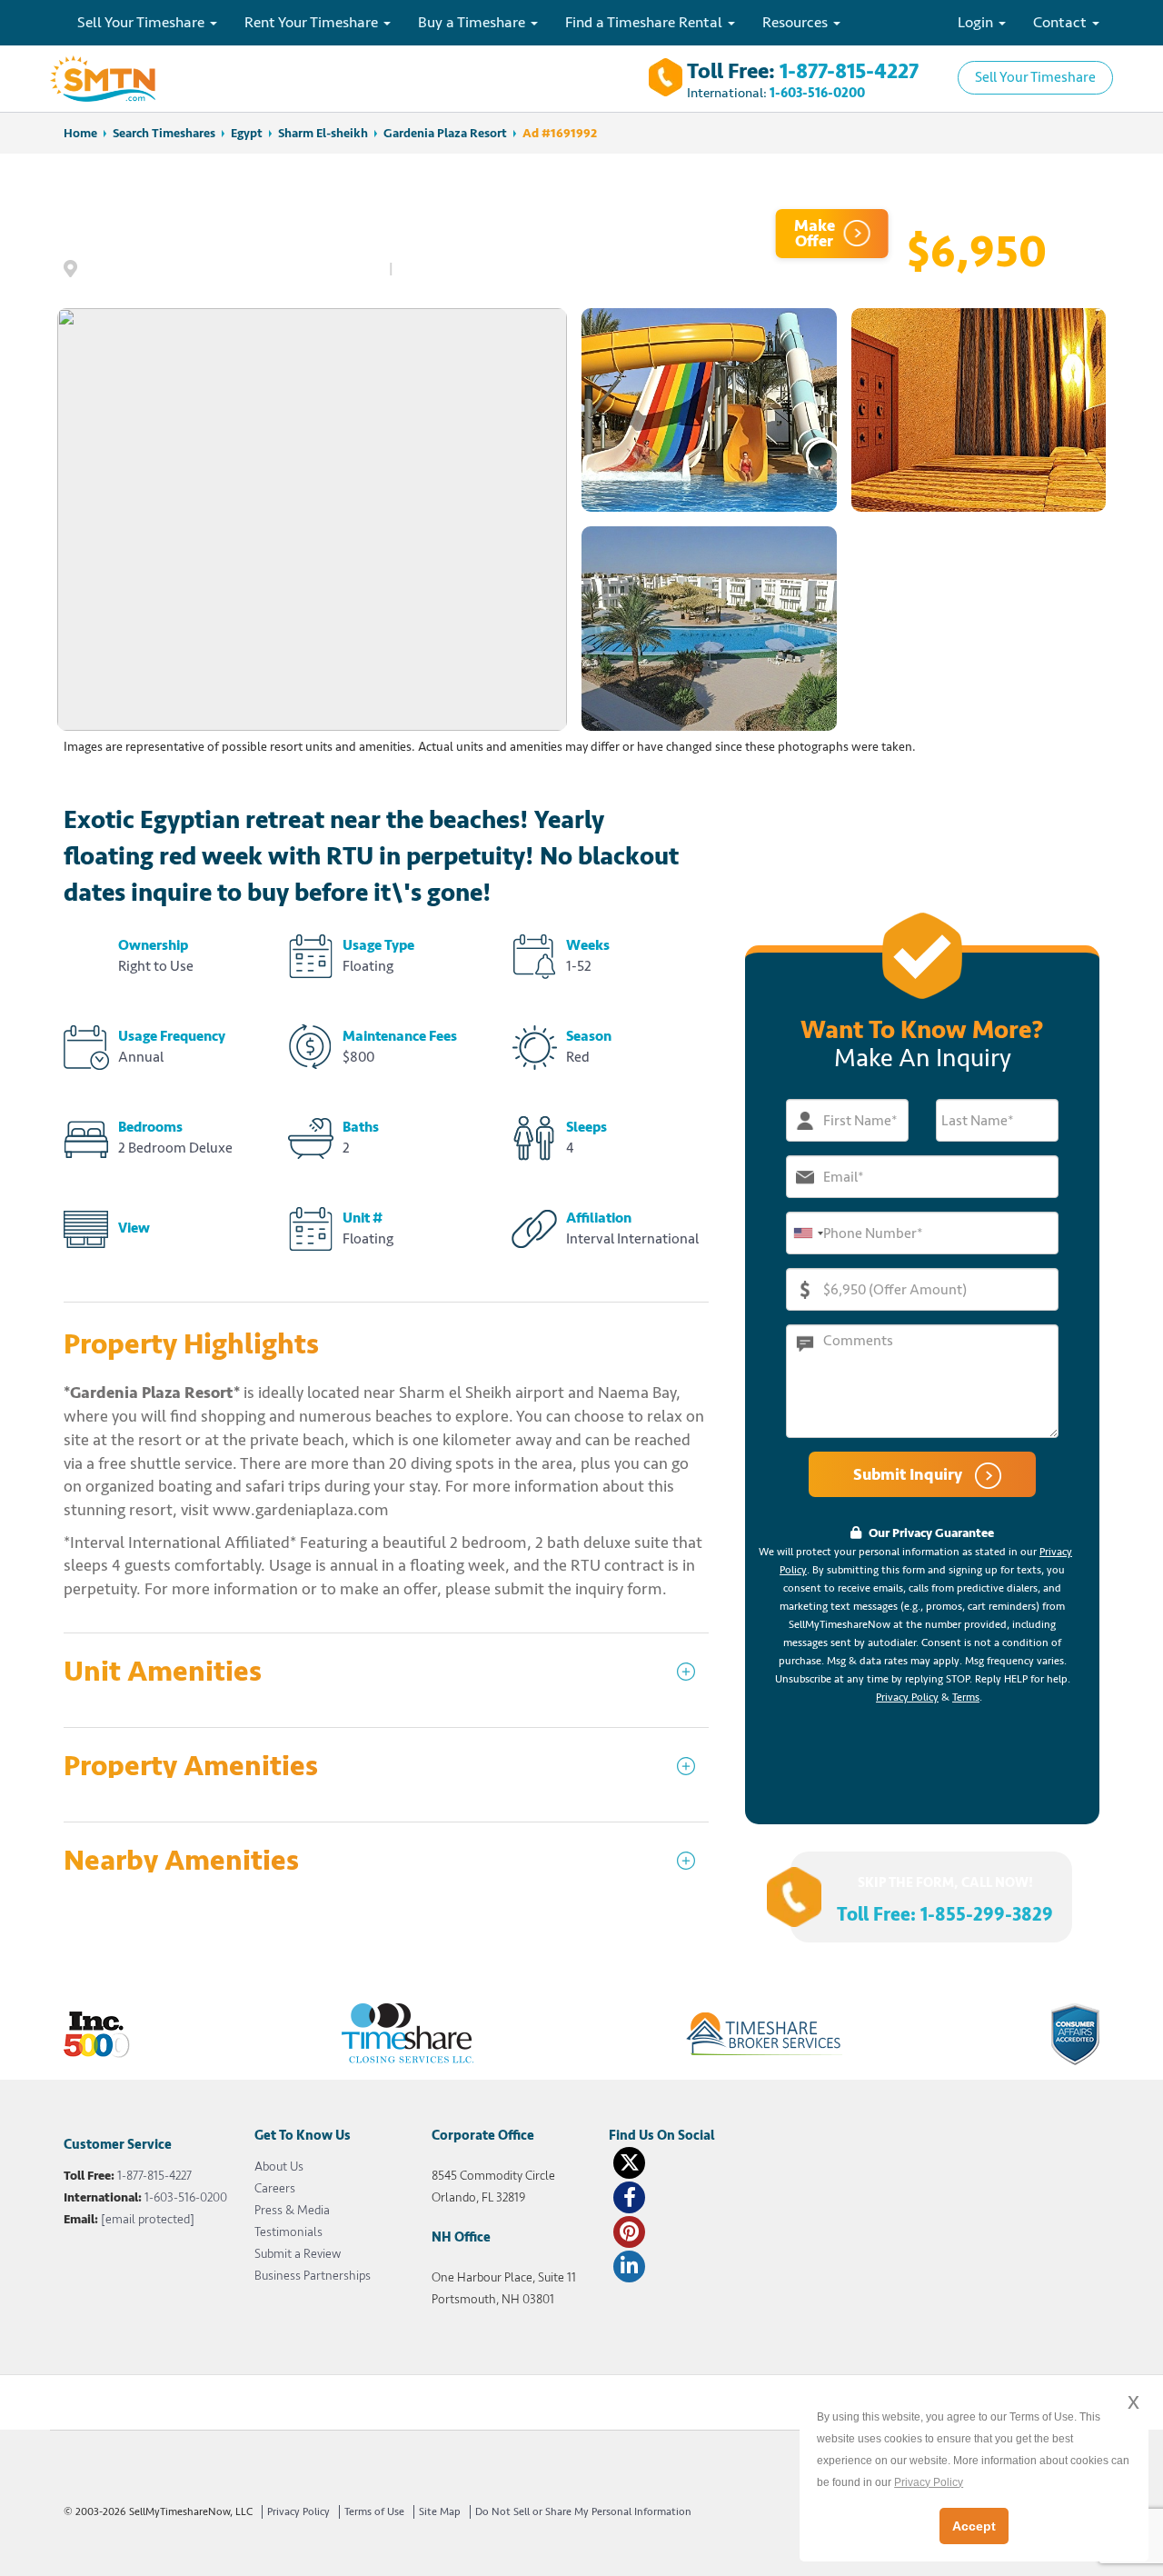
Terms (966, 1697)
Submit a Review (298, 2254)
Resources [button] (797, 22)
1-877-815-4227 (849, 71)
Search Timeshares (164, 133)
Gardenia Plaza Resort (445, 133)
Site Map (440, 2512)
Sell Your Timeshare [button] (143, 22)
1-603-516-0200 (817, 93)
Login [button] (977, 22)
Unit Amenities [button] (163, 1672)
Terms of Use (374, 2512)
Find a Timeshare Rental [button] (646, 22)
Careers (275, 2188)
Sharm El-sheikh (323, 133)
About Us (279, 2167)
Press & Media (292, 2210)
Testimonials (288, 2232)
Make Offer (815, 233)
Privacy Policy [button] (929, 2482)
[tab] (386, 1680)
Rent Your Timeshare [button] (313, 22)
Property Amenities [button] (191, 1767)
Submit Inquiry (910, 1474)
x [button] (1133, 2401)
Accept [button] (974, 2526)
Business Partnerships (313, 2276)
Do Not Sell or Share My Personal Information (583, 2512)
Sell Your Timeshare (1035, 77)
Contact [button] (1062, 22)
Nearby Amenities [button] (181, 1861)
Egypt (247, 133)
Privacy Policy (907, 1697)
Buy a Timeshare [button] (473, 22)
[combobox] (808, 1233)
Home (80, 133)
